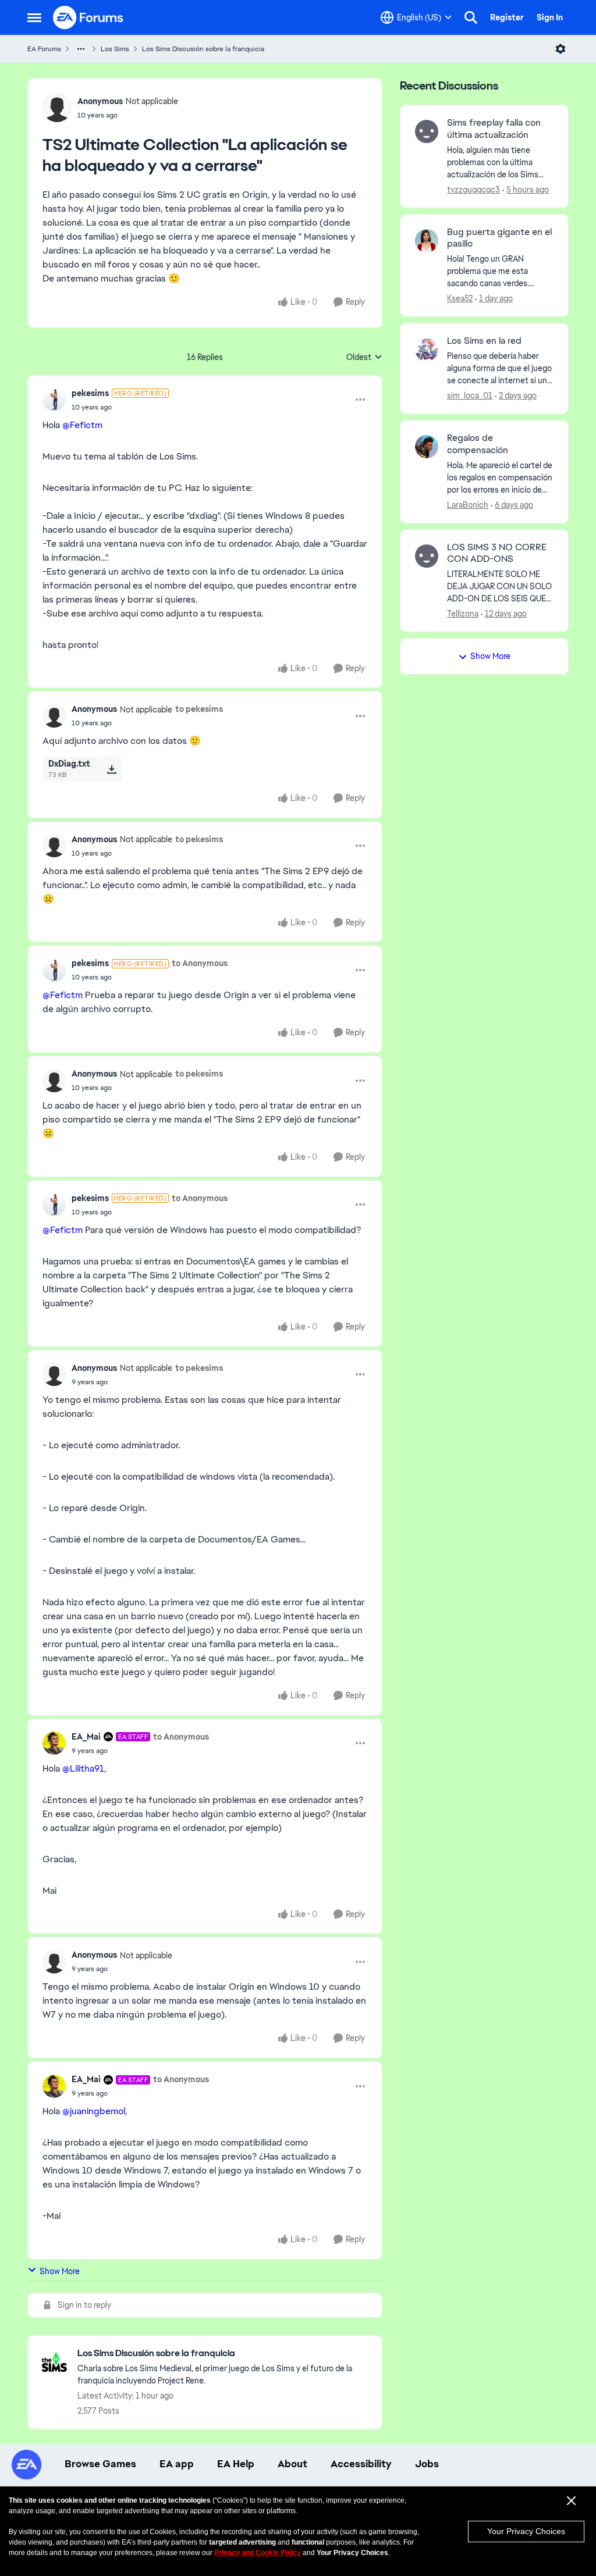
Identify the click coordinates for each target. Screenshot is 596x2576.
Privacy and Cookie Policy (258, 2553)
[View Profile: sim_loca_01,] (427, 350)
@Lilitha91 (83, 1768)
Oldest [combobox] (364, 358)
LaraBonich (468, 505)
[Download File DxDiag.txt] (111, 769)
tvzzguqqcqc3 (473, 190)
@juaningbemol (94, 2111)
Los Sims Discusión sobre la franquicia (203, 49)
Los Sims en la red (484, 341)
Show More (60, 2271)
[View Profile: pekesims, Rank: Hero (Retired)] (54, 400)
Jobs (427, 2464)
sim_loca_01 (470, 396)
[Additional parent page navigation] (81, 49)
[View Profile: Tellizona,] (427, 556)
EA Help (236, 2464)
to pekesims (199, 709)
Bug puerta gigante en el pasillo (499, 238)
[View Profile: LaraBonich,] (427, 447)
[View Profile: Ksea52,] (427, 241)
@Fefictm (82, 425)
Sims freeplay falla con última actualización (494, 129)
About (292, 2464)
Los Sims (115, 49)
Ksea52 (460, 298)
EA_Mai (86, 1737)
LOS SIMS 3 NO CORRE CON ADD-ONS (497, 553)
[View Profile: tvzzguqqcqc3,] (427, 131)
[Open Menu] (560, 49)
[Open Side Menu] (34, 17)
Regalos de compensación (478, 444)
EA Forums (44, 49)
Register (507, 17)
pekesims (90, 393)
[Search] (471, 17)
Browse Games (100, 2464)
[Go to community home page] (88, 17)
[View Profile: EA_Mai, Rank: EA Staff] (54, 1743)
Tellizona (463, 614)
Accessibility (361, 2464)
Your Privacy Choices (526, 2531)
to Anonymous (200, 963)
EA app (177, 2464)
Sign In (550, 17)
